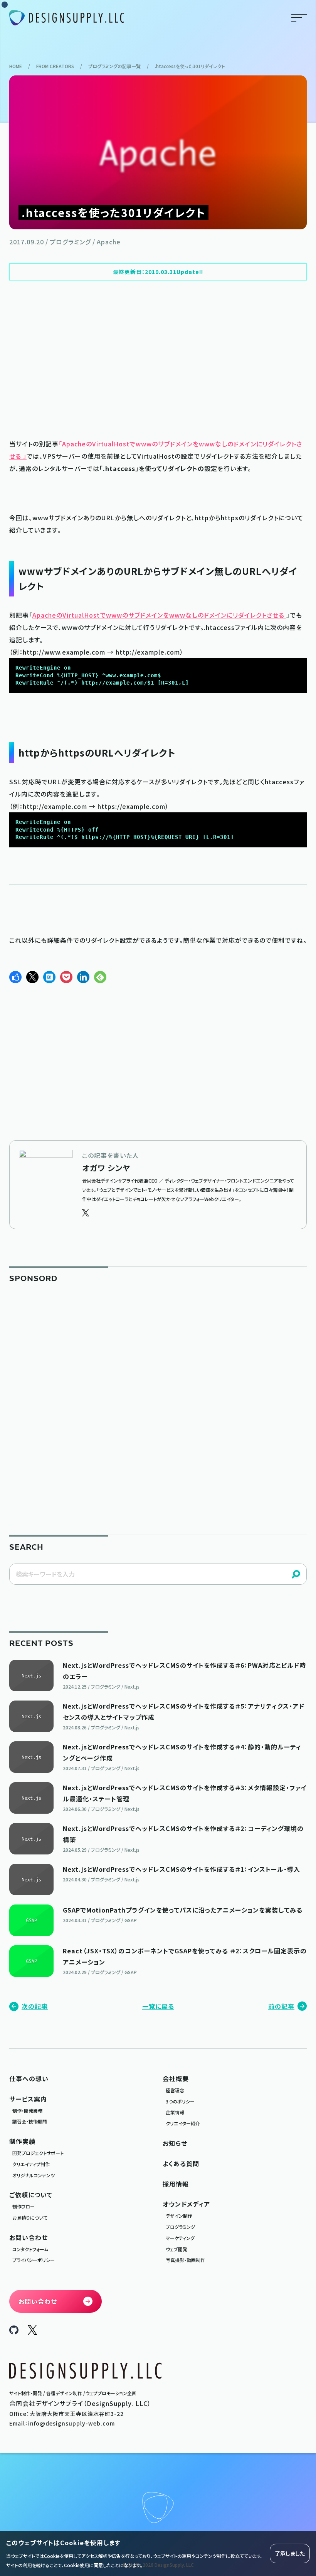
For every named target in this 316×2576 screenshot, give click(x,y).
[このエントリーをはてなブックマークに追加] (49, 977)
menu (299, 18)
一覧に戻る (158, 2006)
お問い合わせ (29, 2237)
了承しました (290, 2553)
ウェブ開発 (176, 2249)
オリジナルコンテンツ (34, 2175)
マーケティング (180, 2238)
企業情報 (175, 2112)
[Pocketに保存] (66, 977)
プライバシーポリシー (34, 2260)
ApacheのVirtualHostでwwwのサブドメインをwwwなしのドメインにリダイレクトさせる (159, 615)
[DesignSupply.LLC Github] (14, 2332)
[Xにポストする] (32, 977)
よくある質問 (181, 2163)
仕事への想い (29, 2078)
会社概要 (176, 2078)
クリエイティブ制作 (31, 2164)
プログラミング (180, 2227)
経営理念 (175, 2090)
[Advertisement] (158, 359)
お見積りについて (30, 2218)
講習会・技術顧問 (30, 2121)
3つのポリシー (180, 2101)
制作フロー (24, 2206)
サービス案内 (28, 2099)
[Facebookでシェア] (15, 977)
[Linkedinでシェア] (83, 977)
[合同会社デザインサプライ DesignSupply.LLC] (67, 18)
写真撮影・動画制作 (185, 2260)
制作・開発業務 (27, 2111)
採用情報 (176, 2184)
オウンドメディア (186, 2204)
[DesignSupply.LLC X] (32, 2332)
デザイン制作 (179, 2216)
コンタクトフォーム (30, 2249)
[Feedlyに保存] (100, 977)
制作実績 (22, 2141)
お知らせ (175, 2143)
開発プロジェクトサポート (38, 2153)
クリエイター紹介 (183, 2123)
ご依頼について (31, 2195)
